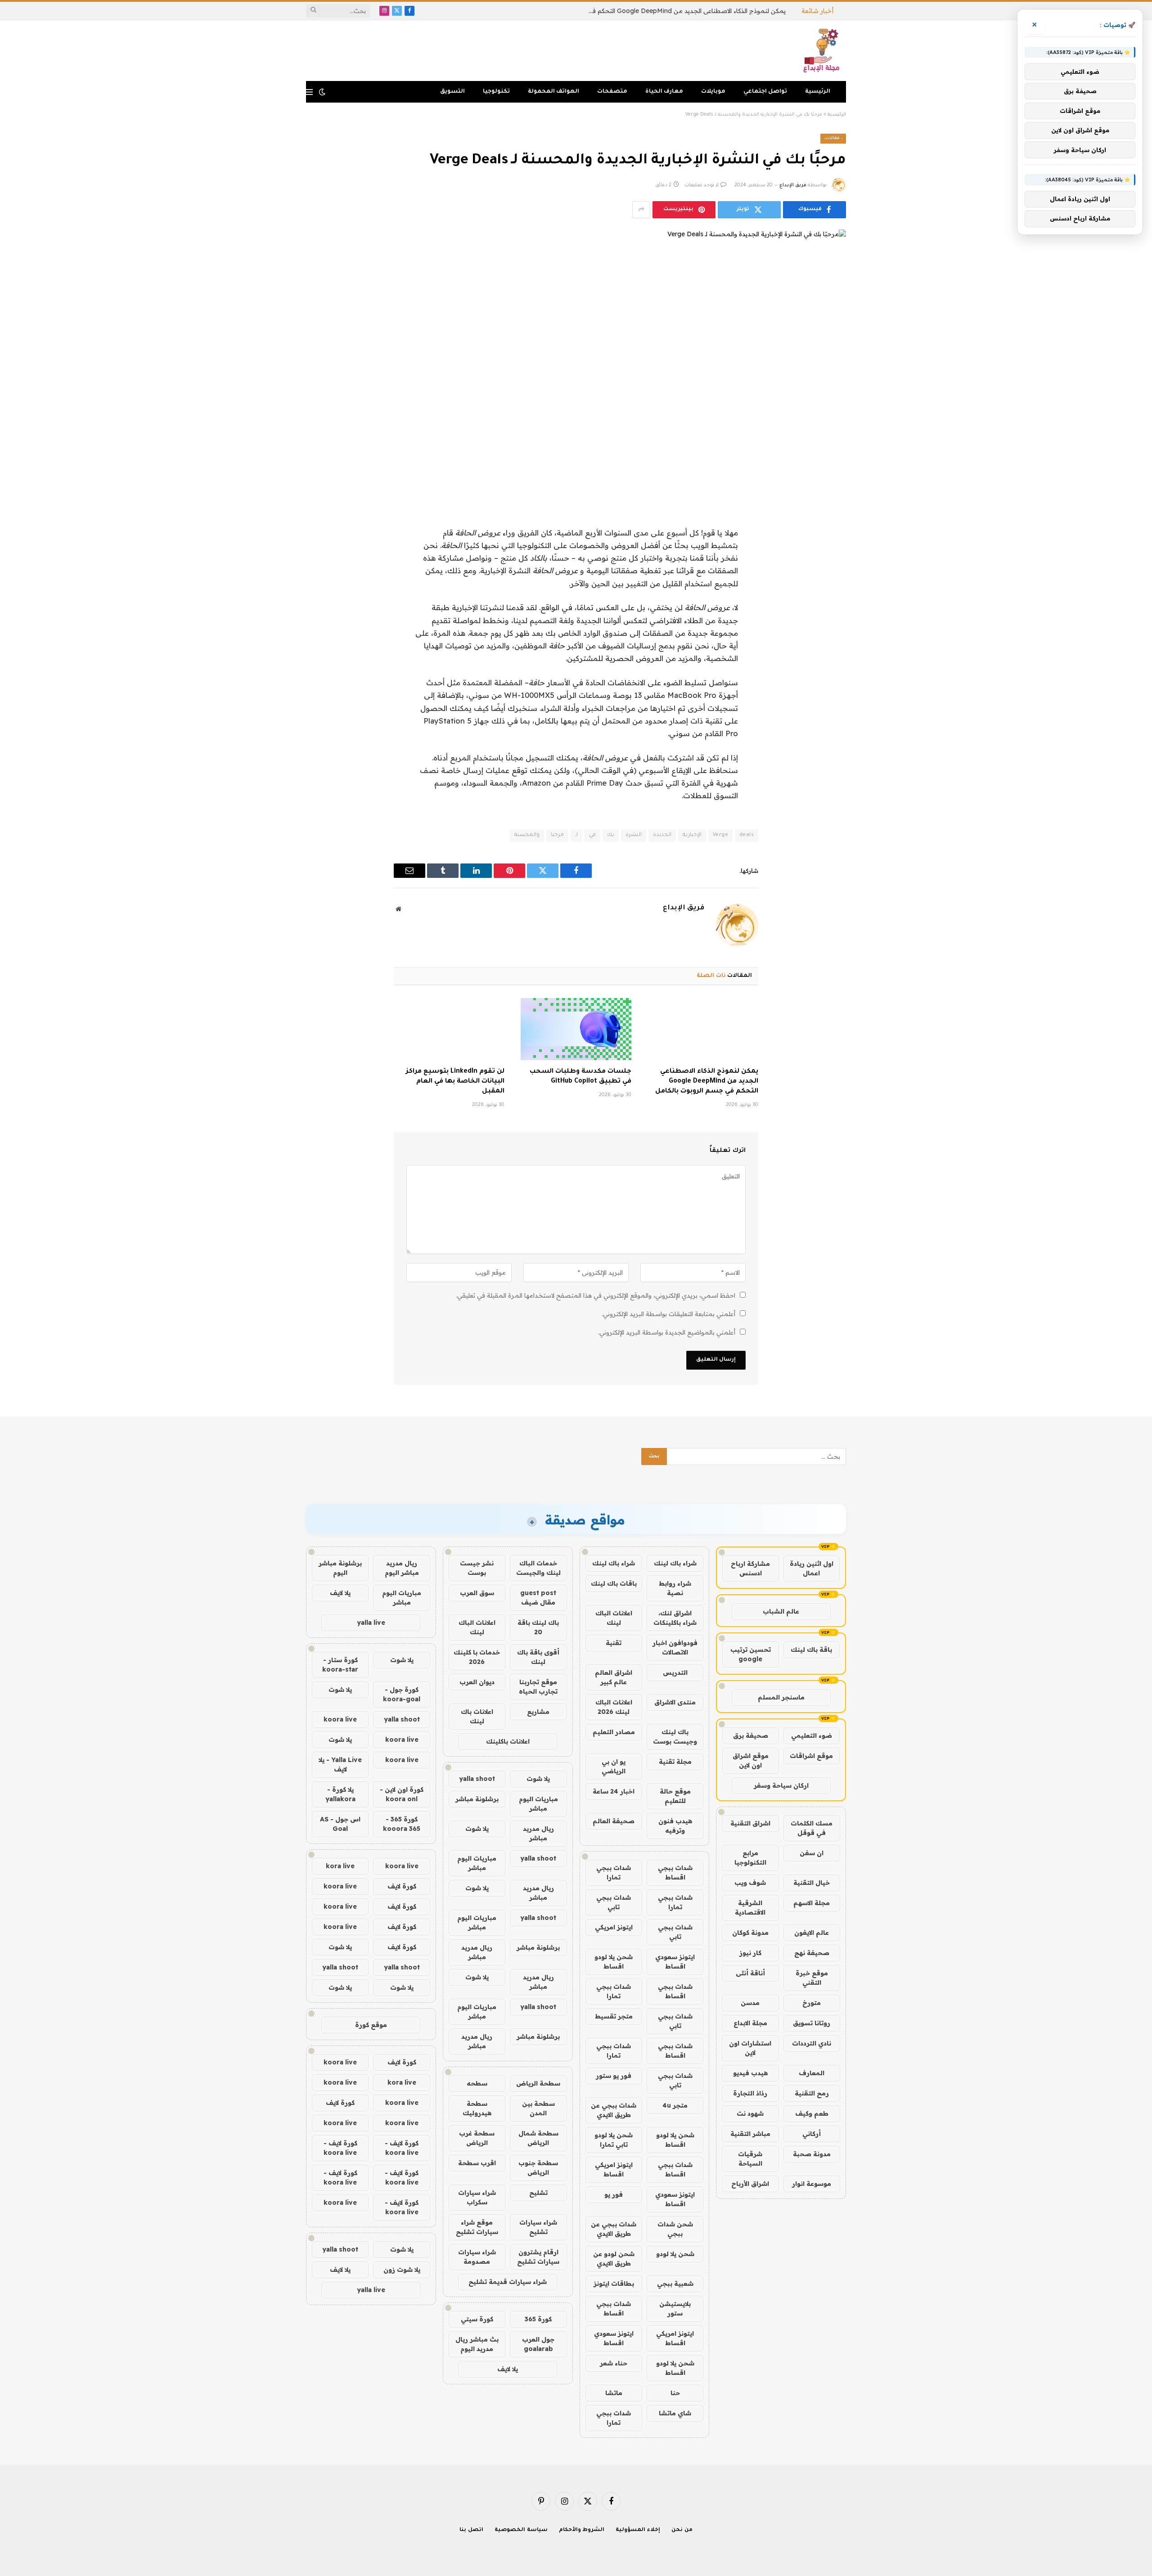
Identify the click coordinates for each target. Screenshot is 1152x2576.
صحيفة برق (751, 1735)
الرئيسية (818, 92)
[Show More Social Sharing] (641, 210)
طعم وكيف (812, 2113)
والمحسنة (527, 835)
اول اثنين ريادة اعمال (812, 1568)
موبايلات (713, 92)
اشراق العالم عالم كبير (614, 1677)
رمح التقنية (812, 2093)
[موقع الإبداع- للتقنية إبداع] (823, 51)
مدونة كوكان (750, 1933)
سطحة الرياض (538, 2083)
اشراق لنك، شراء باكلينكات (675, 1618)
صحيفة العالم (614, 1821)
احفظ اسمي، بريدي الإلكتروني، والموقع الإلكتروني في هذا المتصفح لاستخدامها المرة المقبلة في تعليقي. (596, 1295)
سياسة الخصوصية (521, 2530)
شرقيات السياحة (750, 2159)
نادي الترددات (812, 2043)
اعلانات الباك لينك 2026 (614, 1707)
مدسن (750, 2003)
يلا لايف (508, 2369)
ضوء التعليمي (812, 1735)
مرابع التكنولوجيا (750, 1858)
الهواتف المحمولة (553, 92)
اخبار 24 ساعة (614, 1791)
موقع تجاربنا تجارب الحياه (538, 1687)
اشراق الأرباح (750, 2184)
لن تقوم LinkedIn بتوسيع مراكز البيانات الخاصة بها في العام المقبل (455, 1082)
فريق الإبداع (793, 185)
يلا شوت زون (402, 2270)
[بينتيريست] (830, 601)
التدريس (675, 1672)
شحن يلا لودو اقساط (614, 1962)
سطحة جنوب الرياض (538, 2168)
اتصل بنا (471, 2530)
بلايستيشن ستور (675, 2309)
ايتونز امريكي (614, 1927)
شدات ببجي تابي (614, 1902)
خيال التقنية (812, 1883)
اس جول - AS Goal (340, 1824)
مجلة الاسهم (812, 1903)
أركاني (812, 2134)
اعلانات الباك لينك (614, 1618)
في (592, 835)
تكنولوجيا (496, 92)
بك (611, 835)
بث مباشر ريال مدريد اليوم (477, 2344)
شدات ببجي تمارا (614, 1872)
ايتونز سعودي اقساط (675, 1962)
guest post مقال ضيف (538, 1598)
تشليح (538, 2193)
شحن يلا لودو (675, 2254)
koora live (340, 1719)
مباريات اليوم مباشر (538, 1804)
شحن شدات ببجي (675, 2229)
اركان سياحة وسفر (781, 1785)
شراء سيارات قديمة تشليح (508, 2282)
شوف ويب (750, 1883)
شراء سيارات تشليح (538, 2227)
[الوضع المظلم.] (322, 92)
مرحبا (557, 835)
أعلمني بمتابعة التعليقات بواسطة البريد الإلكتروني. (668, 1314)
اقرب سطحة (477, 2163)
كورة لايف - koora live (402, 2148)
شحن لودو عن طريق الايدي (614, 2259)
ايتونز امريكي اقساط (614, 2169)
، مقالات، (833, 138)
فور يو (614, 2194)
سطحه (477, 2083)
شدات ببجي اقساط (675, 1872)
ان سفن (812, 1853)
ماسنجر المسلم (781, 1697)
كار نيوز (750, 1953)
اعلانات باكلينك (508, 1741)
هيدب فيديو (750, 2073)
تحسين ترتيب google (751, 1654)
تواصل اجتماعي (765, 92)
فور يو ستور (614, 2076)
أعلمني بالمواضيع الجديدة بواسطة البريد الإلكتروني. (667, 1332)
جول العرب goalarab (538, 2344)
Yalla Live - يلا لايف (340, 1765)
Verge (720, 835)
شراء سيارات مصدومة (477, 2257)
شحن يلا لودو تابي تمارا (614, 2140)
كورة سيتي (477, 2319)
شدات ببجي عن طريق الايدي (614, 2110)
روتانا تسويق (812, 2023)
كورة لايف (402, 1886)
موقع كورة (371, 2025)
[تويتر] (830, 555)
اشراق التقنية (750, 1823)
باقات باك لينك (614, 1583)
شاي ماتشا (675, 2413)
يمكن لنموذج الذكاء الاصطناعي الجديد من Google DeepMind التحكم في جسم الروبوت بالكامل (684, 11)
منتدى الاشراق (675, 1702)
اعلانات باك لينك (477, 1716)
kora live (340, 1866)
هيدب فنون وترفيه (675, 1826)
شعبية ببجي (675, 2284)
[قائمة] (309, 92)
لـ (576, 835)
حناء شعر (614, 2363)
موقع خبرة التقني (812, 1978)
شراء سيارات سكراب (477, 2197)
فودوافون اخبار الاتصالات (675, 1648)
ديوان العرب (477, 1682)
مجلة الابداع (750, 2023)
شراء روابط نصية (675, 1588)
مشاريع (538, 1712)
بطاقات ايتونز (614, 2284)
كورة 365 (538, 2319)
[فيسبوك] (830, 532)
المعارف (812, 2073)
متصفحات (612, 92)
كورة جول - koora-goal (402, 1694)
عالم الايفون (812, 1933)
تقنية (614, 1643)
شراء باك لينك (675, 1563)
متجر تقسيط (614, 2016)
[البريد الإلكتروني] (830, 624)
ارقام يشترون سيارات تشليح (538, 2257)
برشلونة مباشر (477, 1799)
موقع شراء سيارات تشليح (477, 2227)
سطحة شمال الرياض (538, 2138)
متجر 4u (675, 2105)
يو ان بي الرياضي (614, 1766)
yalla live (371, 1623)
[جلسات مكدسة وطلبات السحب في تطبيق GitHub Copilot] (576, 1029)
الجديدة (662, 835)
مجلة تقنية (675, 1762)
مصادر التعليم (614, 1732)
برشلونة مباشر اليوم (340, 1568)
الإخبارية (692, 835)
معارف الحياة (664, 92)
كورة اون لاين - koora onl (402, 1794)
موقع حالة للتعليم (675, 1796)
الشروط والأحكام (582, 2530)
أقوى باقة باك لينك (538, 1657)
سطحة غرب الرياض (477, 2138)
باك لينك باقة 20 (538, 1627)
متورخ (812, 2003)
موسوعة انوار (812, 2184)
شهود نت (750, 2113)
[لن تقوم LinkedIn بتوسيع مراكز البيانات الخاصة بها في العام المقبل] (449, 1029)
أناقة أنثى (750, 1973)
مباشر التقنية (750, 2134)
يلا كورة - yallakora (340, 1794)
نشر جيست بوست (477, 1568)
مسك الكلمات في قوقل (812, 1828)
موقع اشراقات (811, 1756)
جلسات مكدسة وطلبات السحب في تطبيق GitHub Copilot (580, 1077)
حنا (675, 2393)
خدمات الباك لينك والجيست (538, 1568)
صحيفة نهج (812, 1953)
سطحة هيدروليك (477, 2108)
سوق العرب (477, 1593)
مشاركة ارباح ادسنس (750, 1568)
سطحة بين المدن (538, 2108)
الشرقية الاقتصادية (750, 1908)
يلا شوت (538, 1779)
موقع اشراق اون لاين (751, 1760)
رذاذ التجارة (750, 2093)
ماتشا (614, 2393)
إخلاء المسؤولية (638, 2530)
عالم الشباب (781, 1611)
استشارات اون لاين (750, 2048)
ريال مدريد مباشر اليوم (402, 1568)
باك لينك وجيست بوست (675, 1737)
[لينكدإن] (830, 578)
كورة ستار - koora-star (340, 1665)
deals (747, 835)
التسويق (452, 92)
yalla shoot (477, 1779)
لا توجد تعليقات (702, 185)
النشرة (634, 835)
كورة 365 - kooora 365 (402, 1824)
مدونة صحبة (812, 2154)
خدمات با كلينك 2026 (477, 1657)
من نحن (682, 2530)
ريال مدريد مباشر (538, 1833)
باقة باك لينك (811, 1650)
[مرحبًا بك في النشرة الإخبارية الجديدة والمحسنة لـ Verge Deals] (576, 359)
